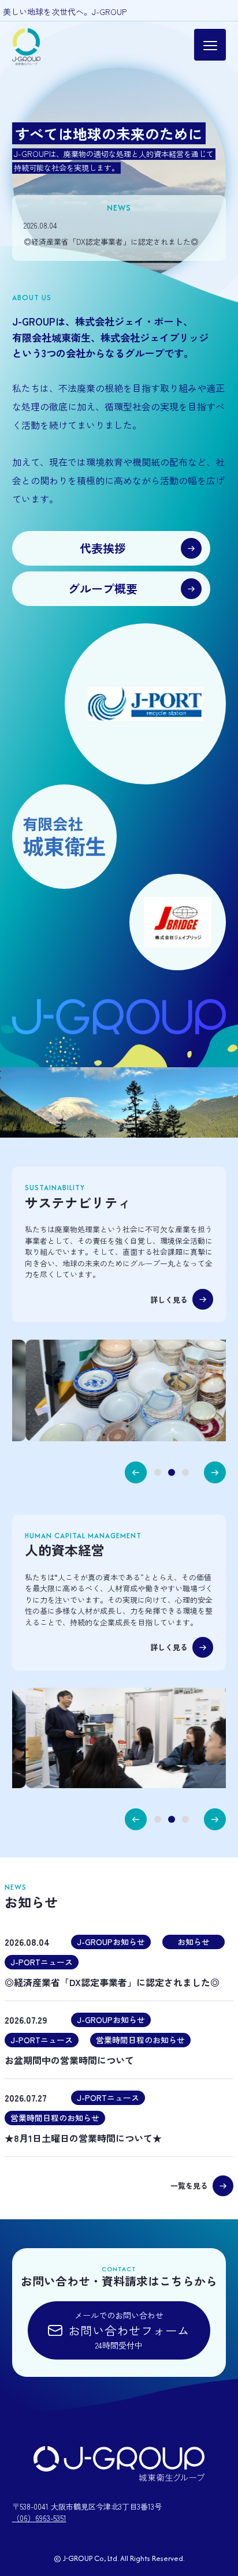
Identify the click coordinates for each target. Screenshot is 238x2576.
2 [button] (172, 1472)
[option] (119, 175)
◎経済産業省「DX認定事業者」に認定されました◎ (111, 242)
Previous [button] (136, 1472)
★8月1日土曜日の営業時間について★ (83, 2138)
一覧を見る (189, 2186)
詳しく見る (169, 1300)
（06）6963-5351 (39, 2518)
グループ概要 (103, 588)
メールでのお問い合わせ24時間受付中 (129, 2330)
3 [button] (185, 1472)
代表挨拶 (103, 548)
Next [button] (215, 1472)
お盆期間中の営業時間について (69, 2060)
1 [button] (158, 1472)
